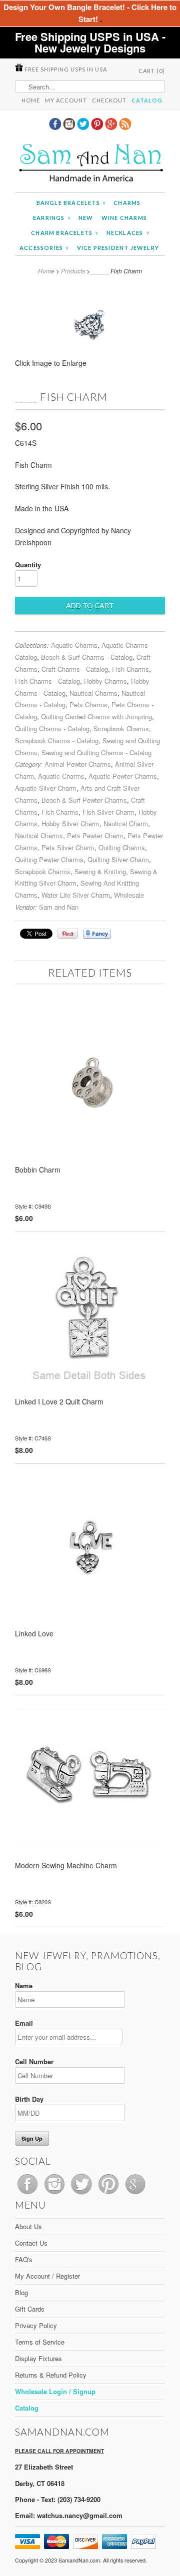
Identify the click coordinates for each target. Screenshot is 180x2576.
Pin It (68, 934)
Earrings (52, 218)
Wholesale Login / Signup (55, 2391)
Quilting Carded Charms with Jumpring (96, 716)
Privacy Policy (36, 2325)
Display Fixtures (38, 2358)
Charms (127, 203)
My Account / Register (47, 2276)
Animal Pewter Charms (78, 764)
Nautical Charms (93, 693)
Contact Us (31, 2243)
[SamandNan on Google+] (112, 127)
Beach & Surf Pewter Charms (84, 800)
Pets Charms (88, 704)
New (86, 218)
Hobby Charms (105, 681)
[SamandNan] (90, 164)
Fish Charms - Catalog (47, 681)
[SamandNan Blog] (125, 127)
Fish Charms (130, 669)
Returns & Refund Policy (51, 2375)
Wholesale (129, 895)
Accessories (44, 248)
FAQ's (24, 2259)
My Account (66, 100)
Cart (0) (152, 71)
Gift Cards (30, 2309)
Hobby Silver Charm (70, 823)
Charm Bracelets (64, 233)
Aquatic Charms (74, 645)
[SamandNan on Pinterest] (98, 127)
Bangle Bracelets (71, 203)
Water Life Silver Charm (76, 895)
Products (73, 271)
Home (31, 100)
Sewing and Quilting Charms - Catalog (96, 752)
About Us (28, 2226)
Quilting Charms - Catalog (52, 728)
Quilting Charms (122, 847)
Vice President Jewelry (118, 248)
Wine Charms (124, 218)
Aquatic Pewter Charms (123, 776)
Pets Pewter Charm (95, 835)
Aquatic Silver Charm (46, 788)
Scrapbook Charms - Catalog (57, 740)
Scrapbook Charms (121, 728)
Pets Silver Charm (68, 847)
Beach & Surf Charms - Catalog (87, 657)
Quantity (28, 565)
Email (24, 2023)
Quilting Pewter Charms (49, 859)
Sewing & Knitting (100, 871)
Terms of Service (40, 2342)
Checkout (109, 100)
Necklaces (128, 233)
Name (24, 1985)
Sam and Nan (59, 907)
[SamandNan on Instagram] (70, 127)
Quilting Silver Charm (118, 859)
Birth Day (29, 2099)
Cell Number (34, 2061)
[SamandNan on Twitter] (84, 127)
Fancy (97, 934)
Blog (21, 2292)
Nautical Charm (126, 823)
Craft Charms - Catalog (75, 669)
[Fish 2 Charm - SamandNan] (90, 366)
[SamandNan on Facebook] (56, 127)
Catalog (147, 100)
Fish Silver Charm (108, 812)
